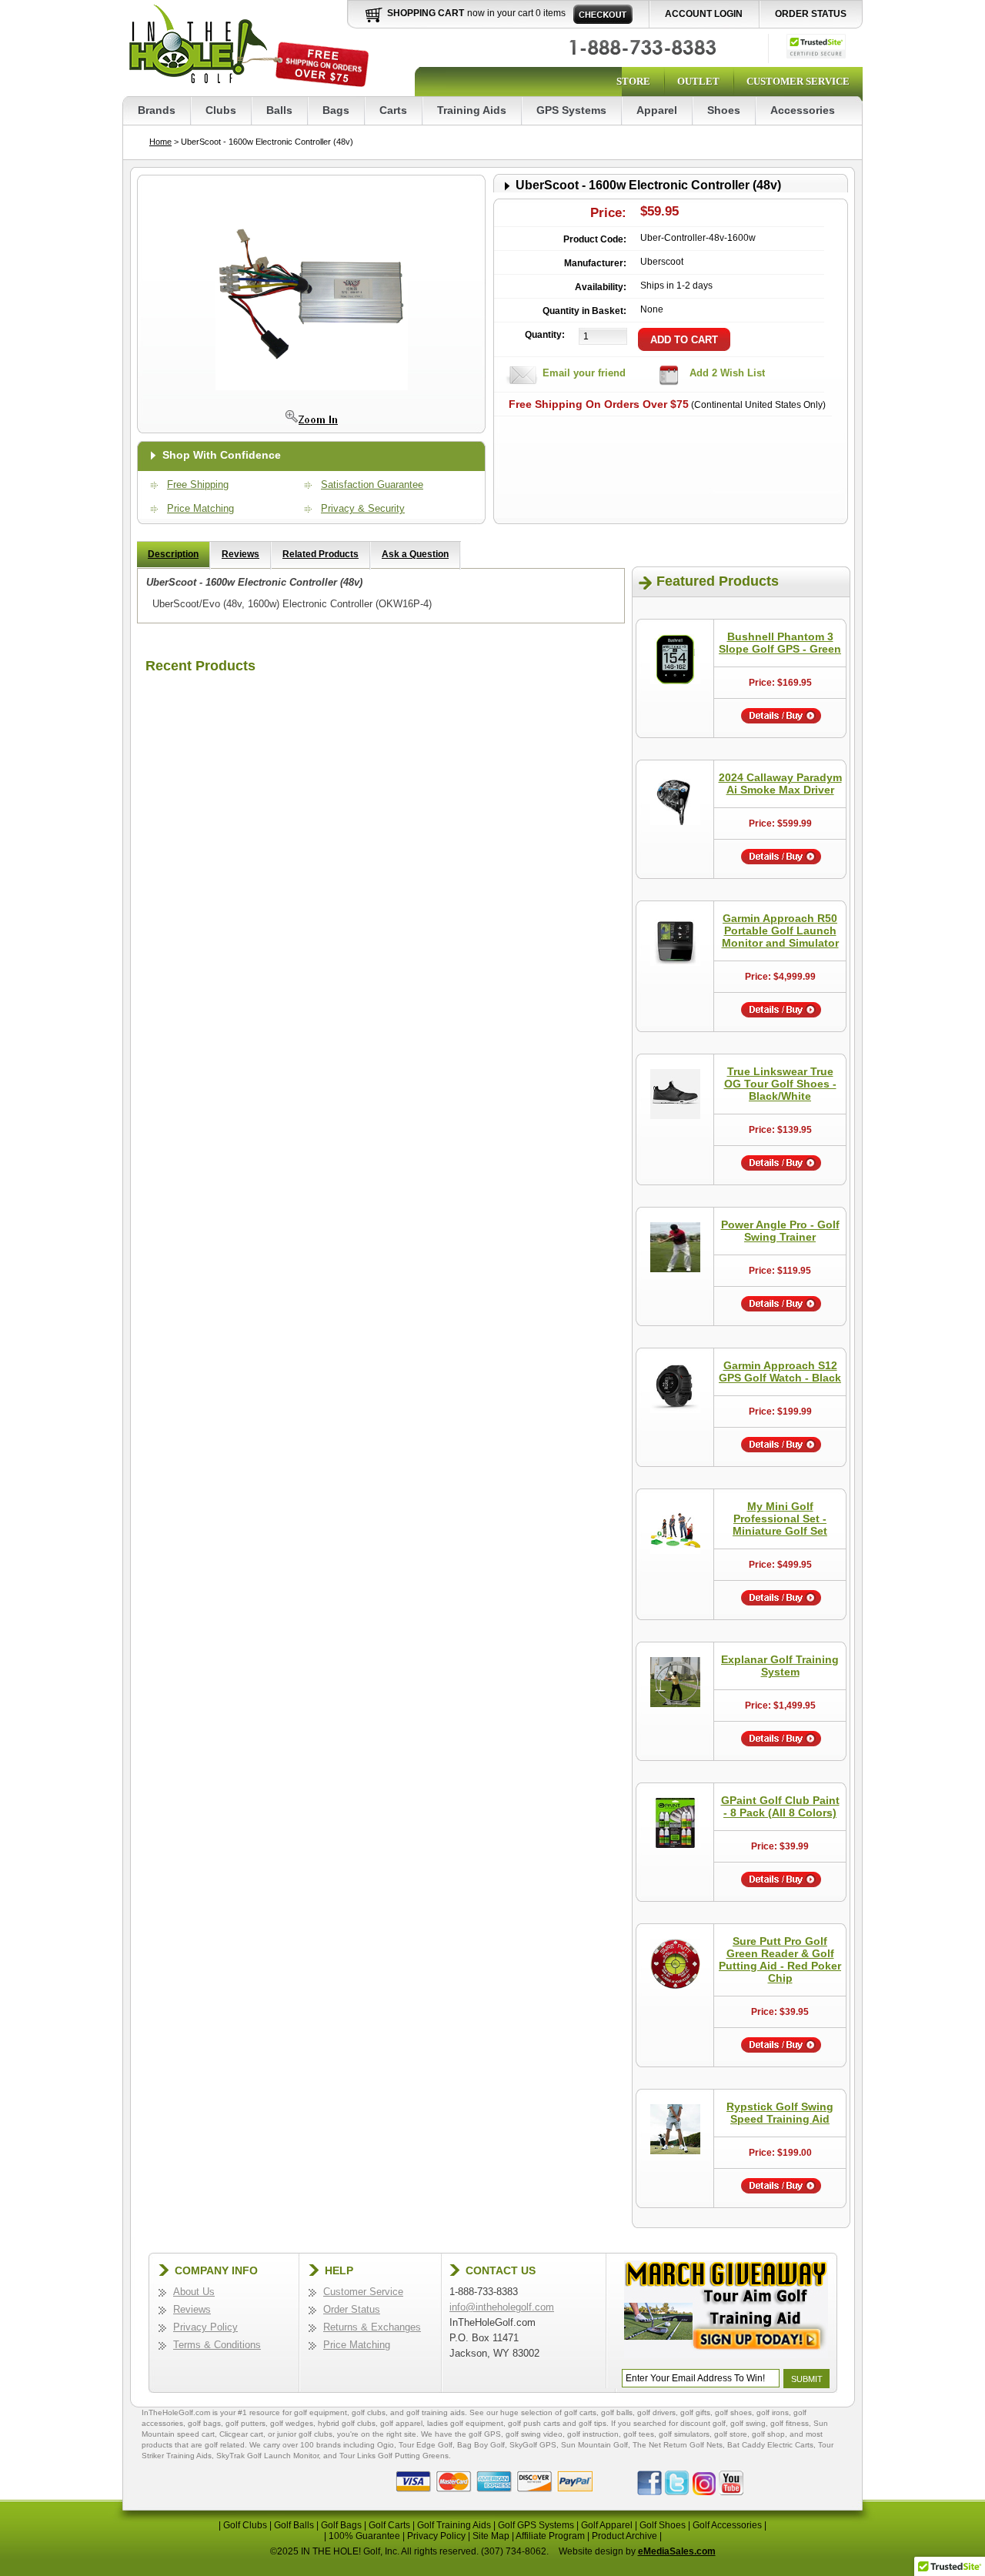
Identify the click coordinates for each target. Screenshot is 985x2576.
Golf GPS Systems (536, 2525)
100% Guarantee (364, 2536)
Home (160, 142)
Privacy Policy (205, 2327)
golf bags (204, 2423)
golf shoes (733, 2412)
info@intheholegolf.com (502, 2307)
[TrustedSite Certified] (816, 46)
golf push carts (534, 2423)
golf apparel (401, 2423)
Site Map (491, 2536)
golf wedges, (294, 2423)
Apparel (657, 110)
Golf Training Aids (454, 2525)
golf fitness (790, 2423)
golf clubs (369, 2412)
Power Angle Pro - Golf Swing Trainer (780, 1231)
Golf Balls (294, 2525)
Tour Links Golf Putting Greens (394, 2456)
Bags (336, 110)
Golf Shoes (663, 2525)
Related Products (321, 554)
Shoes (724, 110)
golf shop (768, 2434)
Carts (393, 110)
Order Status (811, 14)
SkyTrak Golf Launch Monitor (267, 2456)
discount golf (703, 2423)
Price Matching (200, 508)
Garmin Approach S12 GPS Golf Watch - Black (780, 1372)
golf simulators (684, 2434)
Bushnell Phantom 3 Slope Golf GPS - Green (780, 643)
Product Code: (595, 239)
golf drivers (656, 2412)
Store (633, 81)
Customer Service (798, 81)
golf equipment (321, 2412)
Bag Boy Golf (481, 2445)
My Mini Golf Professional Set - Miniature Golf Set (780, 1519)
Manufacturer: (595, 263)
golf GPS (485, 2434)
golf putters (245, 2423)
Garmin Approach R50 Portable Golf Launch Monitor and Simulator (780, 931)
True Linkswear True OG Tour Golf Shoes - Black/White (780, 1084)
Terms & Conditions (217, 2345)
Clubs (221, 110)
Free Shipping (198, 484)
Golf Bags (341, 2525)
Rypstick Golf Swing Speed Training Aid (780, 2113)
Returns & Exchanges (372, 2327)
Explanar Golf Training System (780, 1666)
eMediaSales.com (677, 2551)
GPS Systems (571, 110)
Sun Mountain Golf (594, 2445)
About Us (194, 2292)
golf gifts (695, 2412)
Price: (608, 213)
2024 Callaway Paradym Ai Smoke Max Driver (780, 783)
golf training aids (436, 2412)
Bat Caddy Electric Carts (770, 2445)
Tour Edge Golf (426, 2445)
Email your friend (584, 373)
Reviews (240, 554)
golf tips (593, 2423)
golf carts (580, 2412)
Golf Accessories (727, 2525)
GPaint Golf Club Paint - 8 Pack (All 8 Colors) (780, 1806)
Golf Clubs (245, 2525)
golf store (731, 2434)
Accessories (803, 110)
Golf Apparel (607, 2525)
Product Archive (624, 2536)
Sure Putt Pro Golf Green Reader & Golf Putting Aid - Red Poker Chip (780, 1960)
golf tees (639, 2434)
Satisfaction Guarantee (372, 484)
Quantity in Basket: (584, 311)
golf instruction (593, 2434)
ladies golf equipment (465, 2423)
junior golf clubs (305, 2434)
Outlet (698, 81)
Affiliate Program (550, 2536)
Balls (279, 110)
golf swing (748, 2423)
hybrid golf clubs (347, 2423)
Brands (157, 110)
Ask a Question (415, 554)
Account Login (704, 14)
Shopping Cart (426, 13)
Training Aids (472, 110)
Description (173, 554)
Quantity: (545, 335)
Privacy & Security (363, 508)
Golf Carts (389, 2525)
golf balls (617, 2412)
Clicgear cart (241, 2434)
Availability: (601, 287)
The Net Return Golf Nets (678, 2445)
